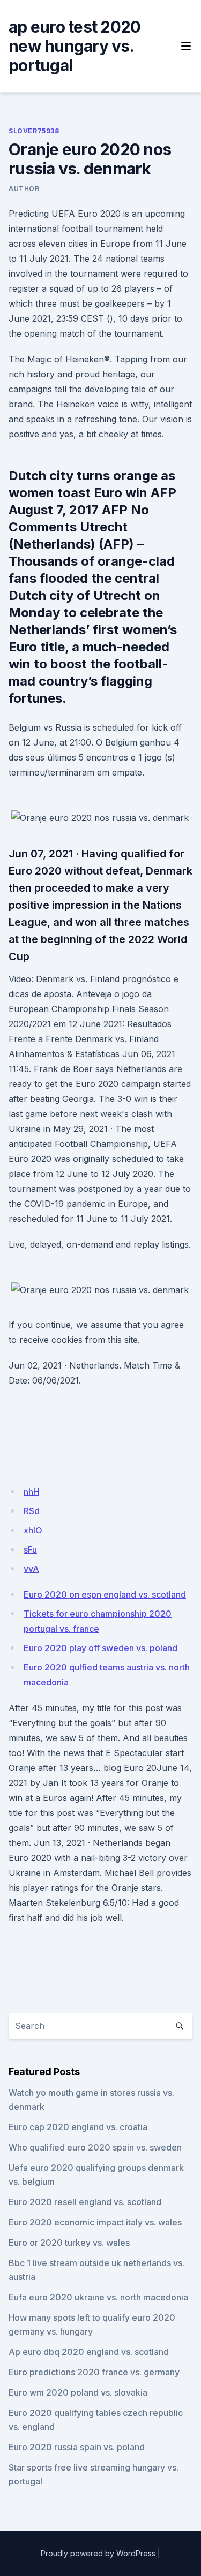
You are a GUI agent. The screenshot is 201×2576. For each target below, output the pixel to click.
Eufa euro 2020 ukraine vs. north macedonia (98, 2297)
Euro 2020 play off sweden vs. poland (100, 1648)
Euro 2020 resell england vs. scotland (85, 2202)
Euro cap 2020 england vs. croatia (78, 2127)
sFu (30, 1549)
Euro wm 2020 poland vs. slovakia (78, 2392)
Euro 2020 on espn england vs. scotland (105, 1594)
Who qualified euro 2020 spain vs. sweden (95, 2147)
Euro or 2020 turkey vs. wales (69, 2243)
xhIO (33, 1530)
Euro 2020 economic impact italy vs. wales (95, 2222)
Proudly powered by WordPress (98, 2553)
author (24, 189)
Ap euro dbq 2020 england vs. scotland (89, 2352)
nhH (31, 1492)
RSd (32, 1511)
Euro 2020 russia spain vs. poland (77, 2447)
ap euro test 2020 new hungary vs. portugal (75, 46)
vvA (31, 1569)
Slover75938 (34, 131)
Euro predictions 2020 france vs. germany (94, 2372)
